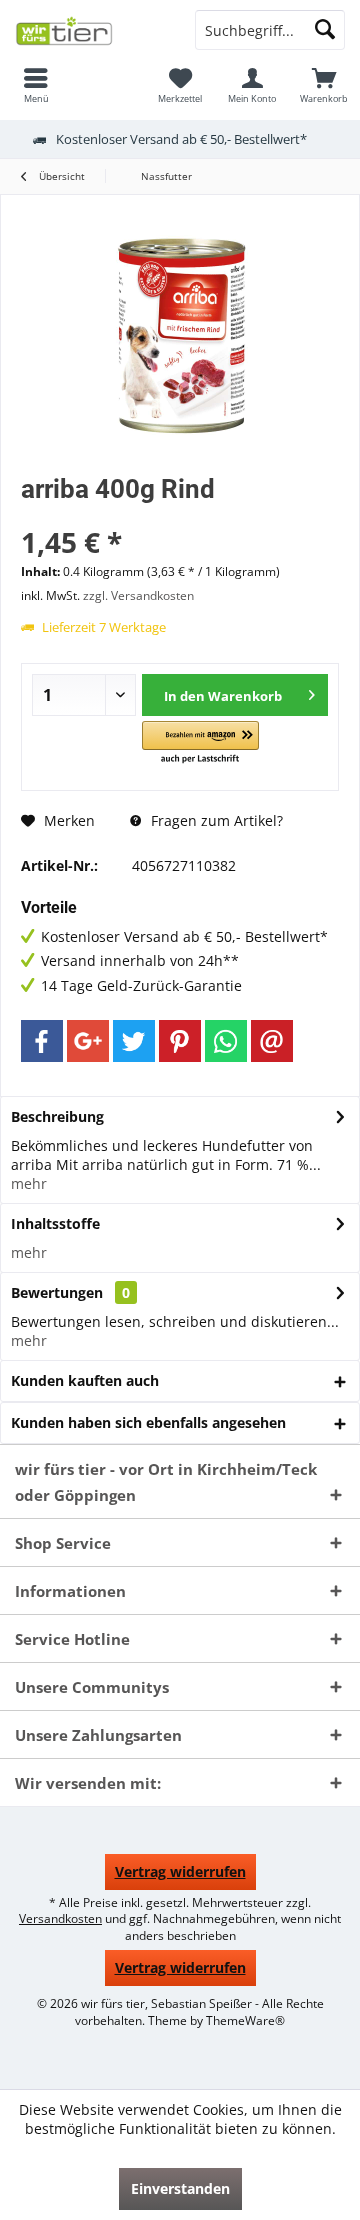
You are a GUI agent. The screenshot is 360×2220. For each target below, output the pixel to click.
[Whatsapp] (226, 1041)
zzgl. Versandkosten (138, 595)
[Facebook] (42, 1041)
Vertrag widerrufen (180, 1871)
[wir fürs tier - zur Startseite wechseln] (90, 30)
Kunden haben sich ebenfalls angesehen (148, 1422)
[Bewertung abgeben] (180, 515)
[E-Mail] (272, 1041)
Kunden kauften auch (85, 1380)
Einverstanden (180, 2188)
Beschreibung (57, 1116)
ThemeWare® (245, 2020)
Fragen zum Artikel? (215, 820)
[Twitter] (134, 1041)
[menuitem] (36, 85)
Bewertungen (57, 1292)
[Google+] (88, 1041)
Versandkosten (60, 1918)
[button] (200, 743)
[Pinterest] (180, 1041)
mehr (29, 1183)
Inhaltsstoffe (55, 1223)
